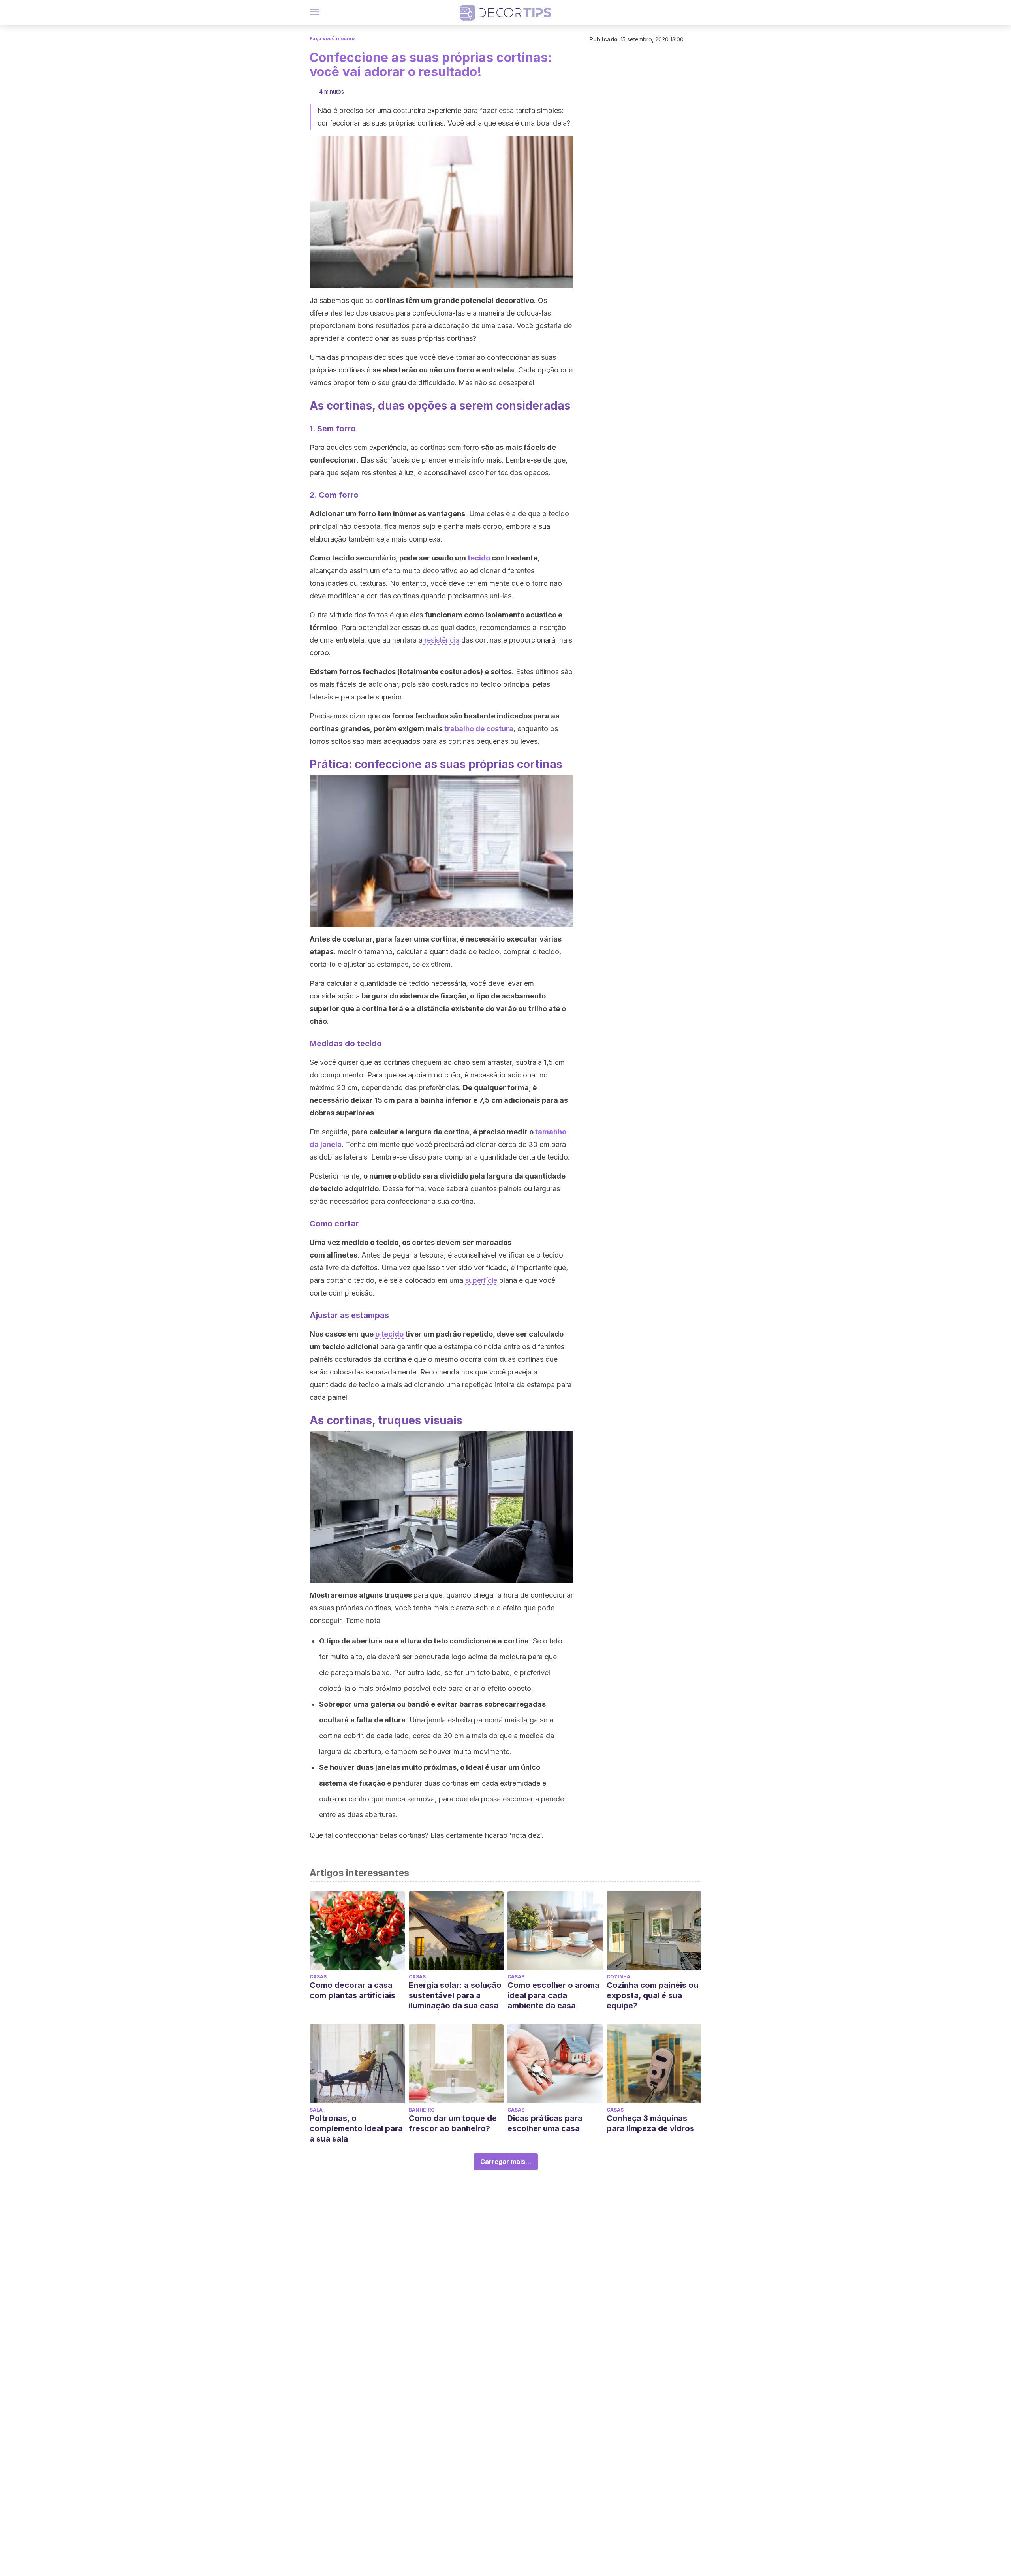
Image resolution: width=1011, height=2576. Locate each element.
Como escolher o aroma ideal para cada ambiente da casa (553, 1995)
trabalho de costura (479, 729)
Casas (318, 1977)
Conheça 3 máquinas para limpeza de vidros (650, 2123)
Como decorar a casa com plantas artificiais (352, 1990)
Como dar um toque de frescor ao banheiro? (453, 2123)
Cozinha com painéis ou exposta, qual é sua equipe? (652, 1995)
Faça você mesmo (332, 39)
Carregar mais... (506, 2162)
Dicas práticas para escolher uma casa (545, 2123)
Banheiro (422, 2110)
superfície (481, 1280)
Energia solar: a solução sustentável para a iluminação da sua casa (455, 1995)
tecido (479, 558)
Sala (316, 2110)
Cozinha (618, 1977)
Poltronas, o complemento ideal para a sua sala (356, 2128)
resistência (441, 640)
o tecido (389, 1334)
